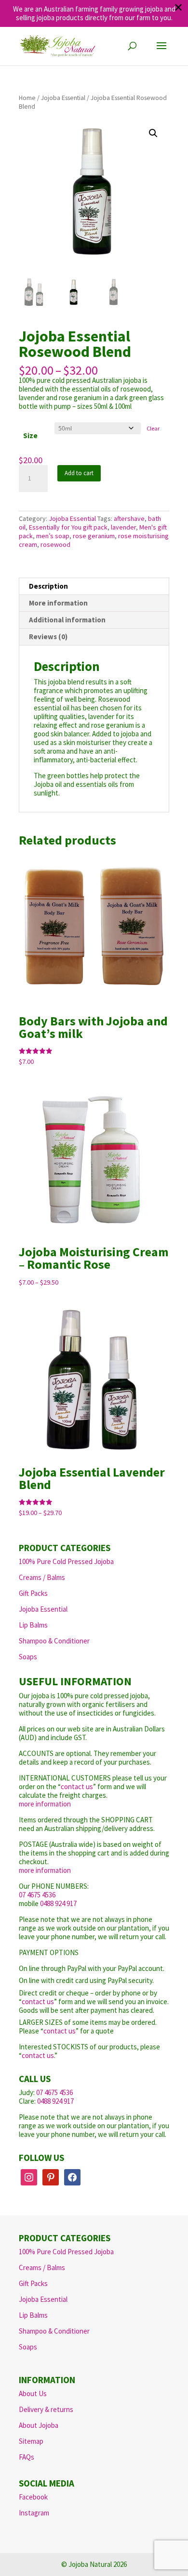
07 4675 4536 (37, 1895)
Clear (153, 428)
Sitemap (31, 2441)
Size (30, 436)
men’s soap (53, 536)
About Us (33, 2393)
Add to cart (79, 473)
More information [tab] (58, 603)
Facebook (33, 2497)
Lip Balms (33, 1625)
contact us (77, 1787)
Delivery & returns (46, 2409)
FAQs (27, 2457)
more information (45, 1804)
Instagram (34, 2513)
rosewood (55, 544)
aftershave (129, 518)
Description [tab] (48, 586)
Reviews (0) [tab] (48, 637)
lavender (123, 527)
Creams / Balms (42, 1577)
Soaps (28, 1657)
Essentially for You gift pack (68, 527)
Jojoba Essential (63, 98)
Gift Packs (33, 1593)
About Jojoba (39, 2425)
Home (27, 98)
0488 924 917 (58, 1903)
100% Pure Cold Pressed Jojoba (66, 1561)
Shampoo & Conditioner (54, 1641)
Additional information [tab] (67, 620)
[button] (153, 133)
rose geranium (94, 536)
